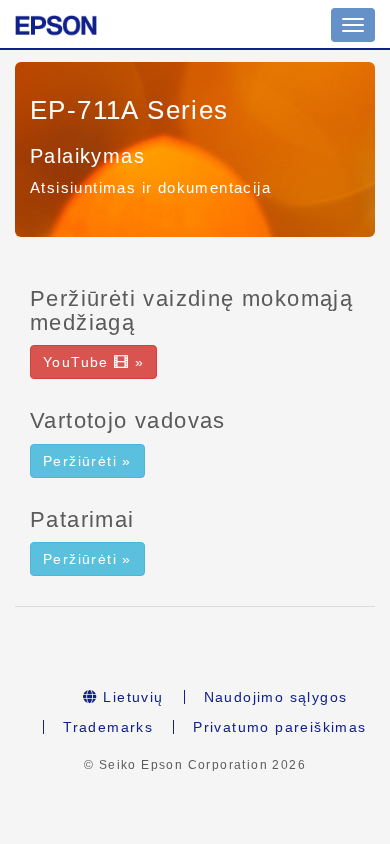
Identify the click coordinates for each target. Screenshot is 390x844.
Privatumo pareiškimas (279, 727)
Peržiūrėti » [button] (87, 461)
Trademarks (108, 727)
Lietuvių (131, 697)
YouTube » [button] (93, 362)
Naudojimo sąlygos (276, 697)
